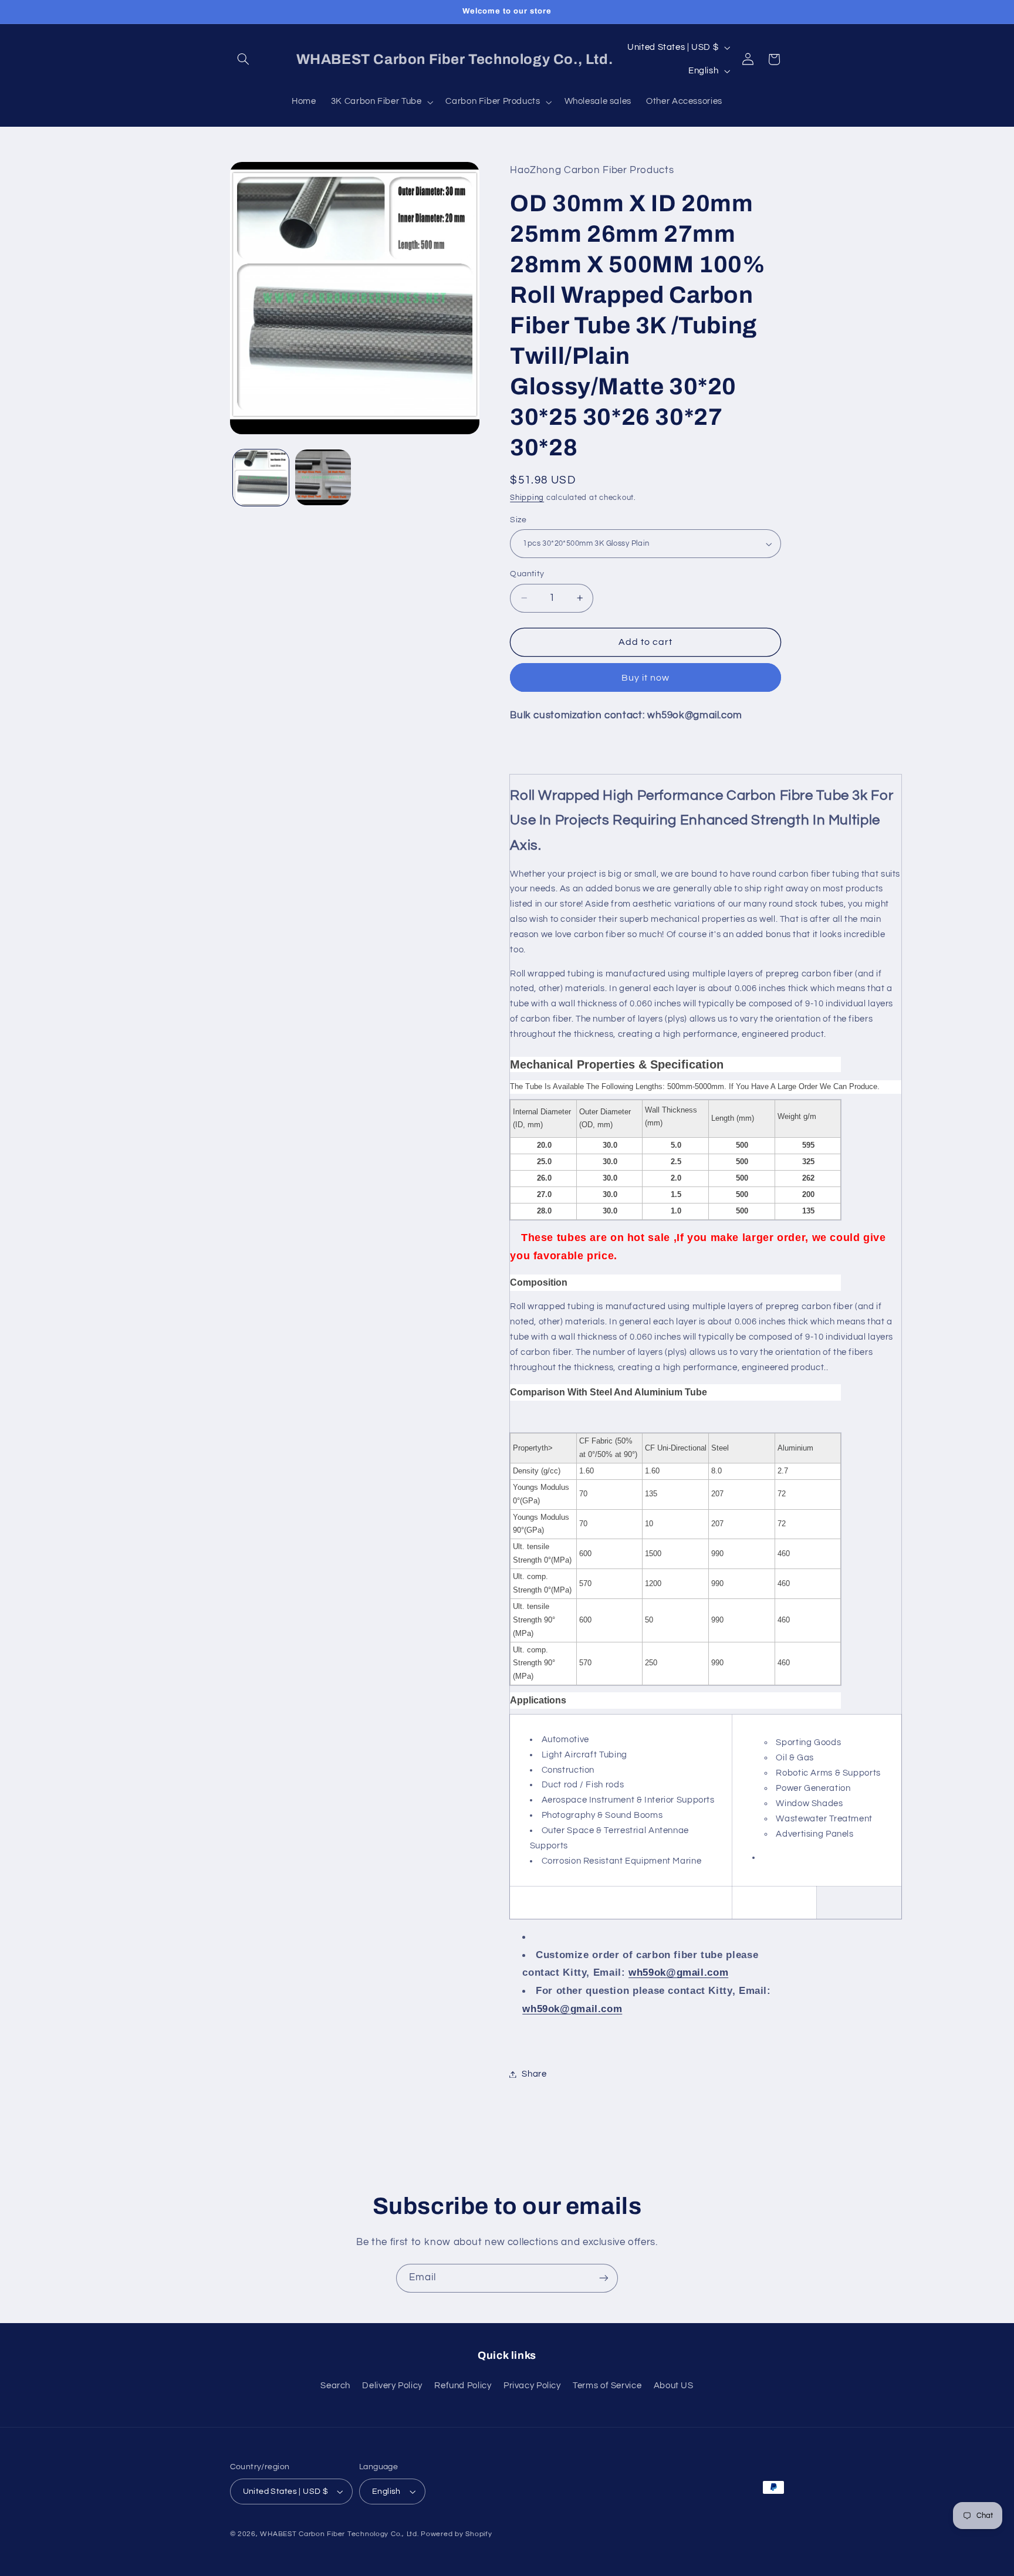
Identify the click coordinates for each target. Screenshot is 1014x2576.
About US (674, 2386)
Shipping (527, 498)
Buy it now (646, 678)
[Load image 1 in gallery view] (261, 477)
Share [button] (534, 2074)
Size (518, 520)
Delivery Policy (392, 2386)
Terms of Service (607, 2386)
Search (335, 2386)
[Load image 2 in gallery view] (323, 477)
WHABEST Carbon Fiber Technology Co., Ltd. (339, 2534)
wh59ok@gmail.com (678, 1973)
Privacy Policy (532, 2386)
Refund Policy (463, 2386)
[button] (244, 59)
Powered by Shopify (456, 2534)
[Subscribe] (604, 2278)
